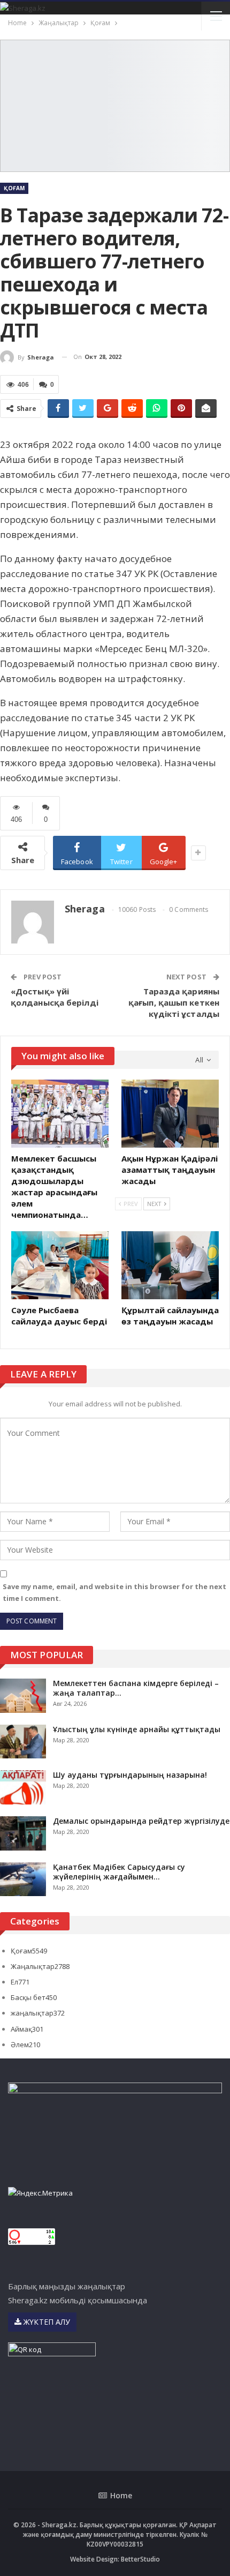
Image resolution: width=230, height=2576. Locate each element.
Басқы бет (34, 1997)
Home (121, 2495)
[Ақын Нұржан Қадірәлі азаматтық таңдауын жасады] (170, 1114)
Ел (20, 1982)
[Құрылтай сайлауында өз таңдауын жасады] (170, 1265)
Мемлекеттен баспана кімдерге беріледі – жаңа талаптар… (136, 1688)
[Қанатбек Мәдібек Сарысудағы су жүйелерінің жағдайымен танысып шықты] (23, 1879)
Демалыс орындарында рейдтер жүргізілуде (141, 1821)
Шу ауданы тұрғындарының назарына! (130, 1775)
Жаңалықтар (40, 1966)
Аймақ (27, 2029)
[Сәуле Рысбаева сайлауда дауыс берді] (60, 1265)
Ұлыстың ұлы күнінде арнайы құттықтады (137, 1729)
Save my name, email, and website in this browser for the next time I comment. (114, 1592)
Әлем (25, 2045)
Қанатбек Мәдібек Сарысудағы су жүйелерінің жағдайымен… (119, 1872)
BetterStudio (140, 2559)
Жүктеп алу (46, 2322)
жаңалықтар (38, 2013)
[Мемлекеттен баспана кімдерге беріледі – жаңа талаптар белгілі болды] (23, 1696)
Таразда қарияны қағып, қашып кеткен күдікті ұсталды (174, 1002)
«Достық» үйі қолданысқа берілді (55, 997)
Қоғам (14, 188)
